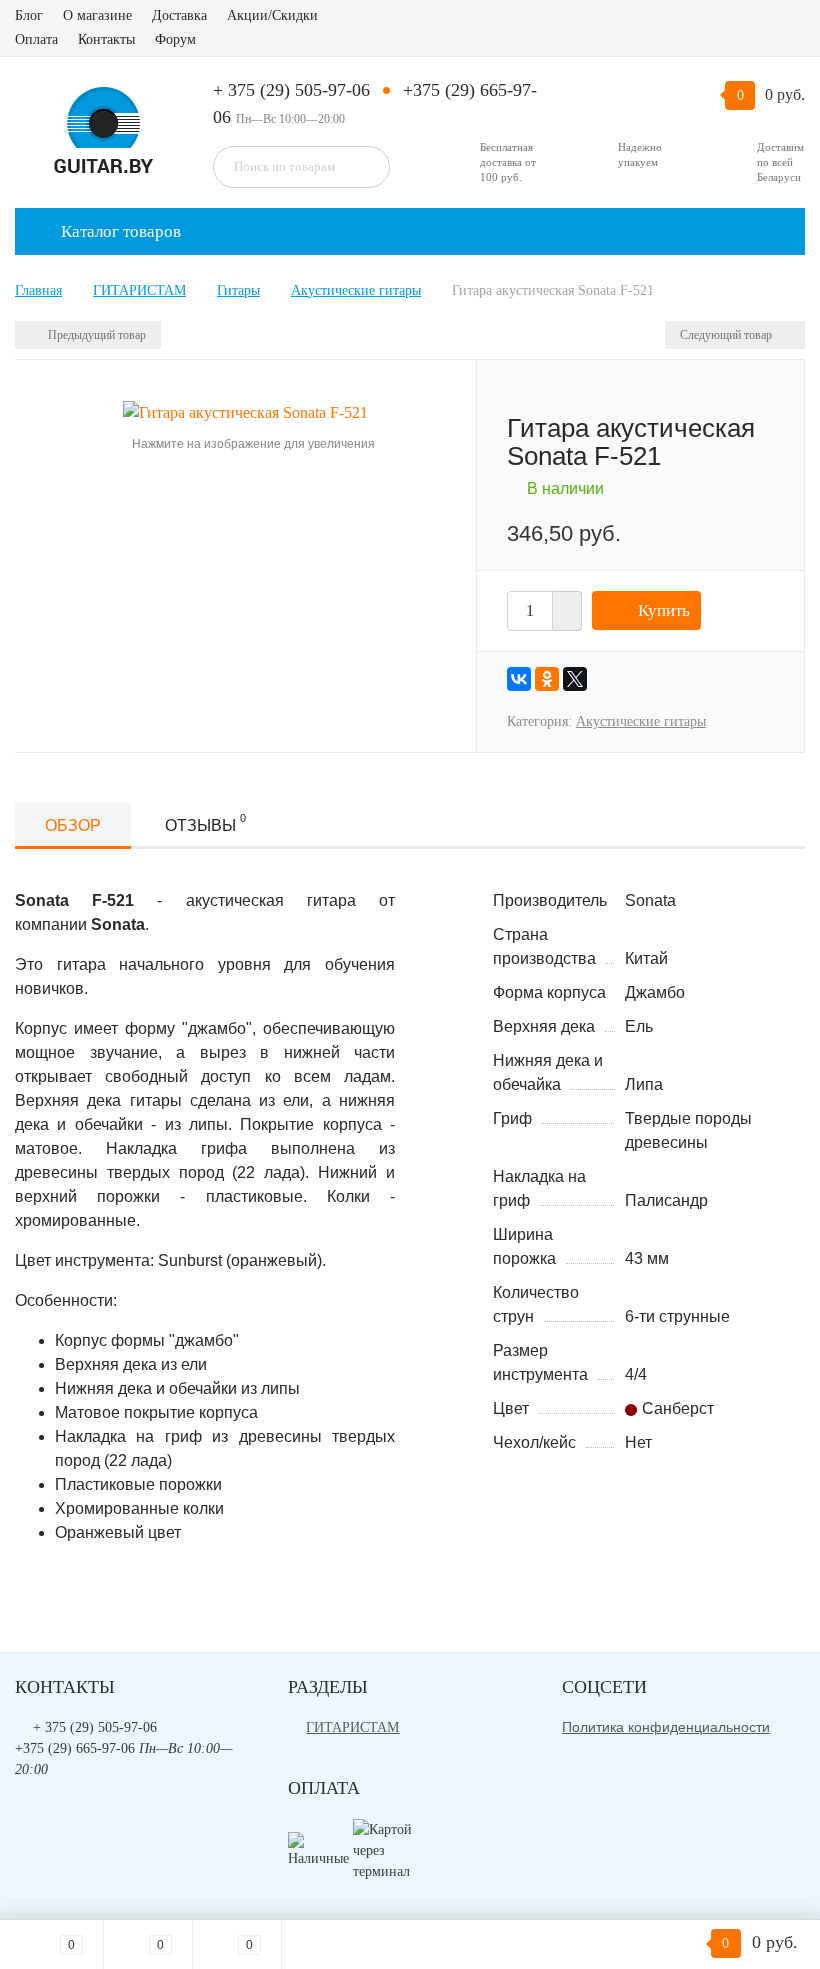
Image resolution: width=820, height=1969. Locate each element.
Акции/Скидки (272, 15)
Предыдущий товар (95, 335)
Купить (664, 610)
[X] (575, 679)
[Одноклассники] (547, 679)
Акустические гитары (641, 721)
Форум (175, 39)
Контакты (106, 39)
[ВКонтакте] (519, 679)
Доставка (179, 15)
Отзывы (205, 823)
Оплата (36, 39)
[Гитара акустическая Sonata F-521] (245, 411)
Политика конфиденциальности (666, 1727)
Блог (29, 15)
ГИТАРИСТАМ (352, 1727)
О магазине (97, 15)
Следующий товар (727, 335)
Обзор (73, 825)
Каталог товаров (119, 231)
